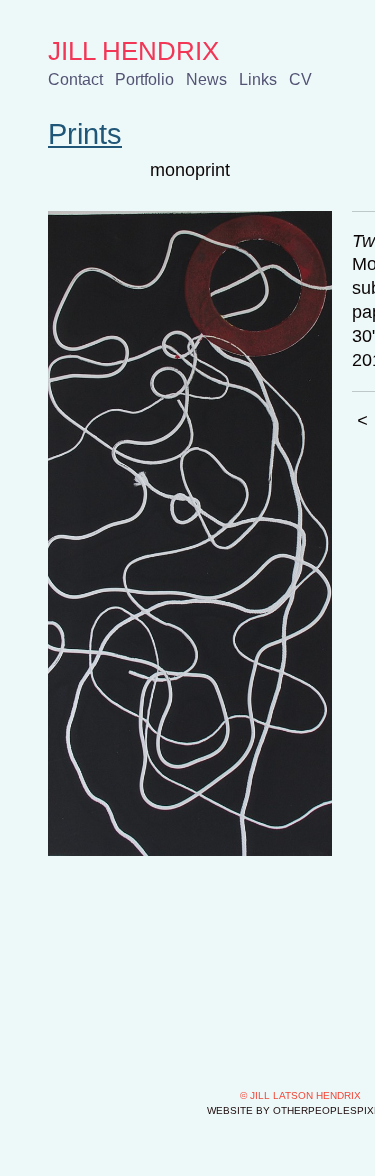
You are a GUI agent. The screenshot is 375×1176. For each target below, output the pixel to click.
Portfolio (144, 79)
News (206, 79)
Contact (75, 79)
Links (258, 79)
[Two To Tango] (190, 533)
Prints (85, 134)
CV (300, 79)
